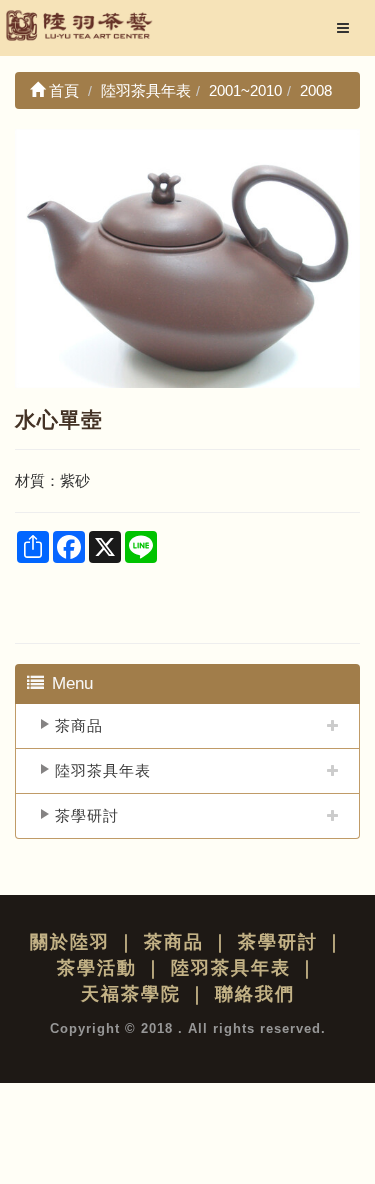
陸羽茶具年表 (103, 770)
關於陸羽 (70, 942)
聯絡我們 (255, 994)
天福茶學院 (131, 994)
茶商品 (79, 725)
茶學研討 (87, 815)
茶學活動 (97, 968)
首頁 (62, 90)
